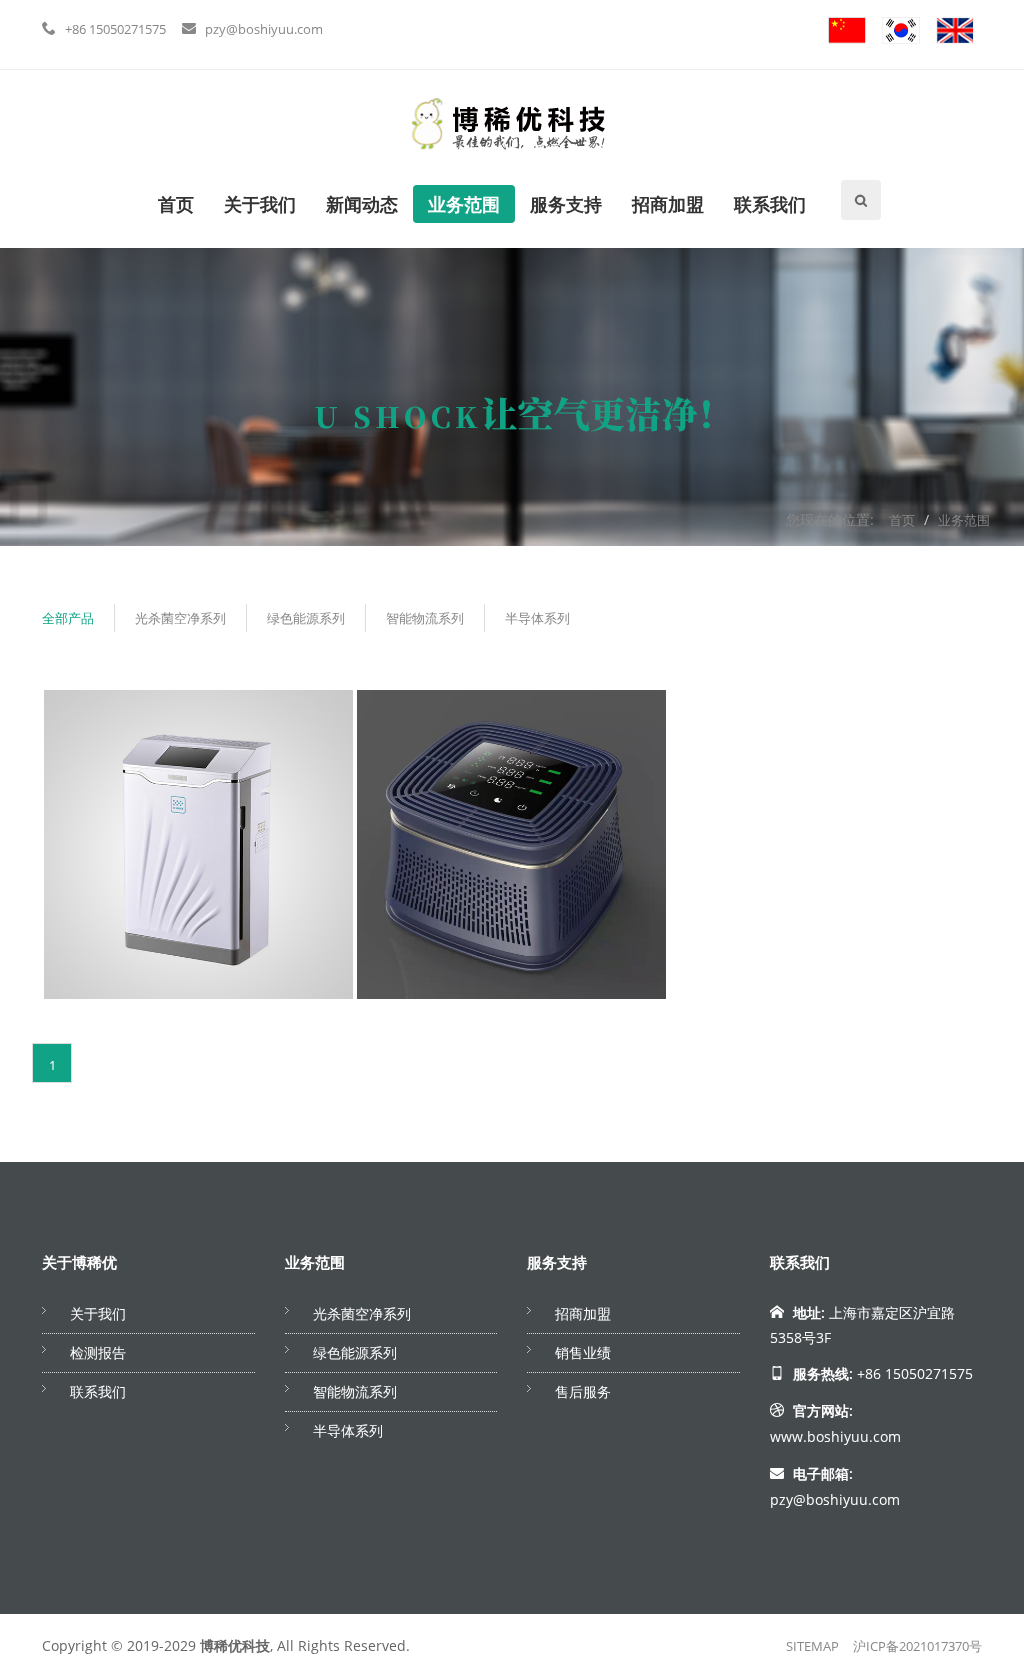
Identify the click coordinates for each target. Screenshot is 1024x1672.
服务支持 (566, 204)
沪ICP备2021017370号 (917, 1646)
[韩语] (901, 29)
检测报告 (98, 1352)
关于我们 (260, 204)
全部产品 (68, 618)
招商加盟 (668, 204)
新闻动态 (362, 204)
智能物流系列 (425, 618)
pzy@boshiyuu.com (264, 29)
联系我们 (770, 204)
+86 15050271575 (115, 29)
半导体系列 (537, 618)
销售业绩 (583, 1352)
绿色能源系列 (306, 618)
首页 (176, 204)
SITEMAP (812, 1646)
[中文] (847, 29)
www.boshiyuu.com (835, 1436)
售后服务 (583, 1391)
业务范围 (464, 204)
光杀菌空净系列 (180, 618)
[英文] (955, 29)
